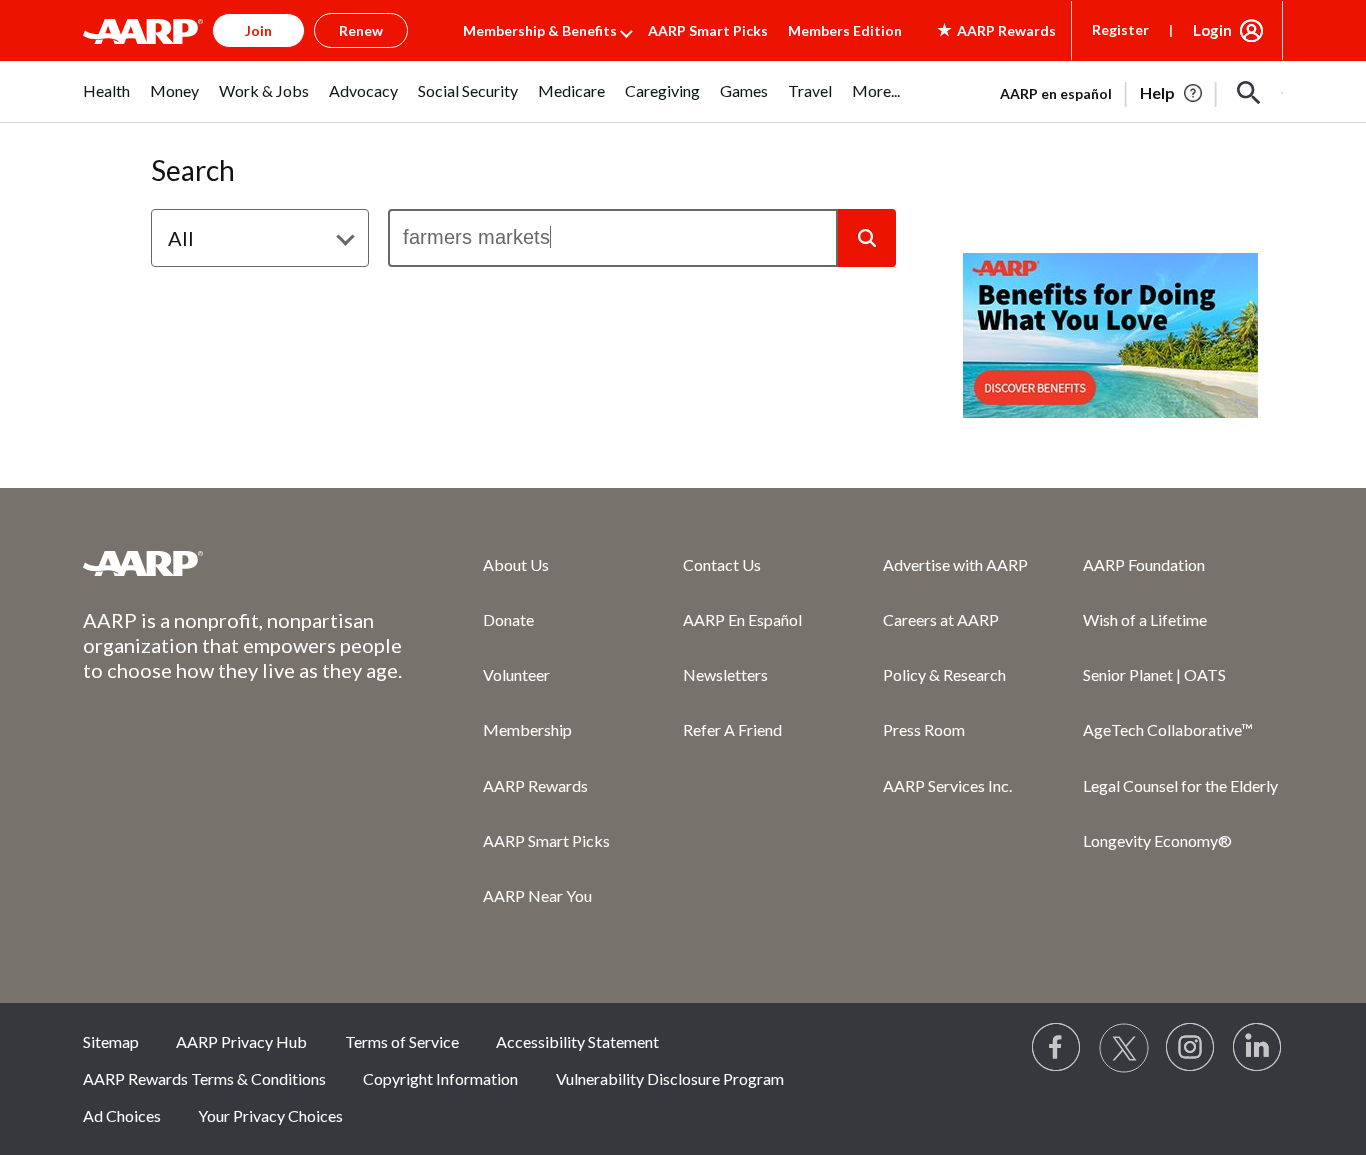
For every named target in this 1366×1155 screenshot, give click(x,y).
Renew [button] (361, 30)
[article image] (1172, 93)
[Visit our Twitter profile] (1124, 1048)
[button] (1249, 93)
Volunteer (516, 674)
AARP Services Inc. (947, 785)
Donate (508, 619)
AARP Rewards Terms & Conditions (204, 1078)
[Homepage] (143, 31)
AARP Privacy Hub (241, 1041)
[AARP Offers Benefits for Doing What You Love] (1110, 335)
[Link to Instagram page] (1191, 1048)
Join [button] (258, 30)
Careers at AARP (941, 619)
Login (1212, 30)
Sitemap (111, 1041)
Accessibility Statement (577, 1041)
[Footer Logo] (243, 563)
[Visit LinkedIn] (1258, 1048)
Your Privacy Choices (270, 1115)
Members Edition (845, 30)
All (181, 238)
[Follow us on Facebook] (1057, 1048)
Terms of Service (402, 1041)
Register (1120, 29)
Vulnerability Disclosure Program (670, 1078)
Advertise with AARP (955, 564)
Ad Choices (122, 1115)
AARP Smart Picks (708, 30)
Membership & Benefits (540, 30)
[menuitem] (106, 101)
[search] (613, 238)
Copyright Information (440, 1078)
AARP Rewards (535, 785)
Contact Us (722, 564)
